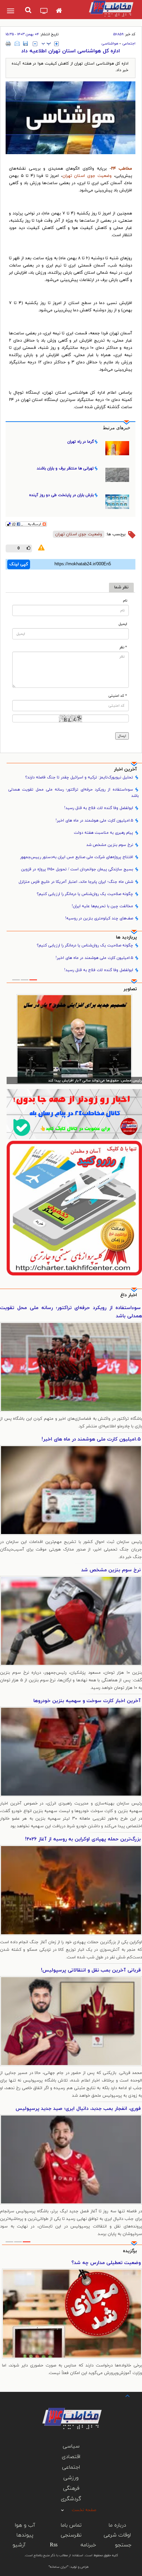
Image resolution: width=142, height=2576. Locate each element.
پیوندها (25, 2535)
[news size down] (35, 44)
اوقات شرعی (117, 2535)
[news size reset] (46, 44)
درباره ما (117, 2525)
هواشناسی (110, 43)
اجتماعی (129, 43)
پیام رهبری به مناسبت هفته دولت (104, 833)
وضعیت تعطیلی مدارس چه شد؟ (106, 2263)
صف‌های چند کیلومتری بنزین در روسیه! (99, 918)
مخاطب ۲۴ (122, 169)
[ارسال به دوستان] (17, 43)
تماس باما (71, 2525)
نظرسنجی (71, 2535)
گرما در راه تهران (81, 442)
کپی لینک (19, 564)
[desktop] (44, 12)
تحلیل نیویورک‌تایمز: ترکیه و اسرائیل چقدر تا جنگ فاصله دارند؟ (79, 777)
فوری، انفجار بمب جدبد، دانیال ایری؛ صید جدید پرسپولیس (78, 2109)
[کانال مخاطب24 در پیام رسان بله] (74, 1114)
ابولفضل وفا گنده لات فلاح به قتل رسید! (99, 808)
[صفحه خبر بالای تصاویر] (74, 1208)
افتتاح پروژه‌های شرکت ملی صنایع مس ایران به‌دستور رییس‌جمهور (77, 857)
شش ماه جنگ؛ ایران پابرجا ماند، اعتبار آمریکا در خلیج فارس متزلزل (76, 882)
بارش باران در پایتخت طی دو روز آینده (61, 495)
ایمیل (123, 624)
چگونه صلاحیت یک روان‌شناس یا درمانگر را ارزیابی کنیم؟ (85, 894)
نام (125, 601)
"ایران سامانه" (58, 2567)
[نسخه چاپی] (8, 43)
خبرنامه (88, 2545)
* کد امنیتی (118, 696)
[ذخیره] (25, 43)
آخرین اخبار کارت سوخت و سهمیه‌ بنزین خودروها (87, 1701)
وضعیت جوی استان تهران (87, 176)
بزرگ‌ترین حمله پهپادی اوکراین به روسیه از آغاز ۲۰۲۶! (83, 1839)
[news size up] (56, 44)
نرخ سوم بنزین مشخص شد (110, 845)
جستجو (123, 2545)
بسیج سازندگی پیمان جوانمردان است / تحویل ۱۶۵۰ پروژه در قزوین (77, 869)
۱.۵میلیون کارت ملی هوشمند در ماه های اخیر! (94, 821)
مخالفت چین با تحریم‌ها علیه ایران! (102, 906)
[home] (59, 11)
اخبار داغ (129, 1295)
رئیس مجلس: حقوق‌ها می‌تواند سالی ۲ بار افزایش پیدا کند (95, 1080)
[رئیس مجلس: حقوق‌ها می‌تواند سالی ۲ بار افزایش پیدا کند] (74, 1039)
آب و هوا (25, 2525)
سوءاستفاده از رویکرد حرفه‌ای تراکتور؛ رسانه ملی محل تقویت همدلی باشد (73, 793)
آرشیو (19, 2545)
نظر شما (121, 587)
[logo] (110, 8)
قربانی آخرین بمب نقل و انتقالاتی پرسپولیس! (91, 1970)
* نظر (123, 647)
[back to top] (122, 2395)
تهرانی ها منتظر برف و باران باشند (65, 468)
